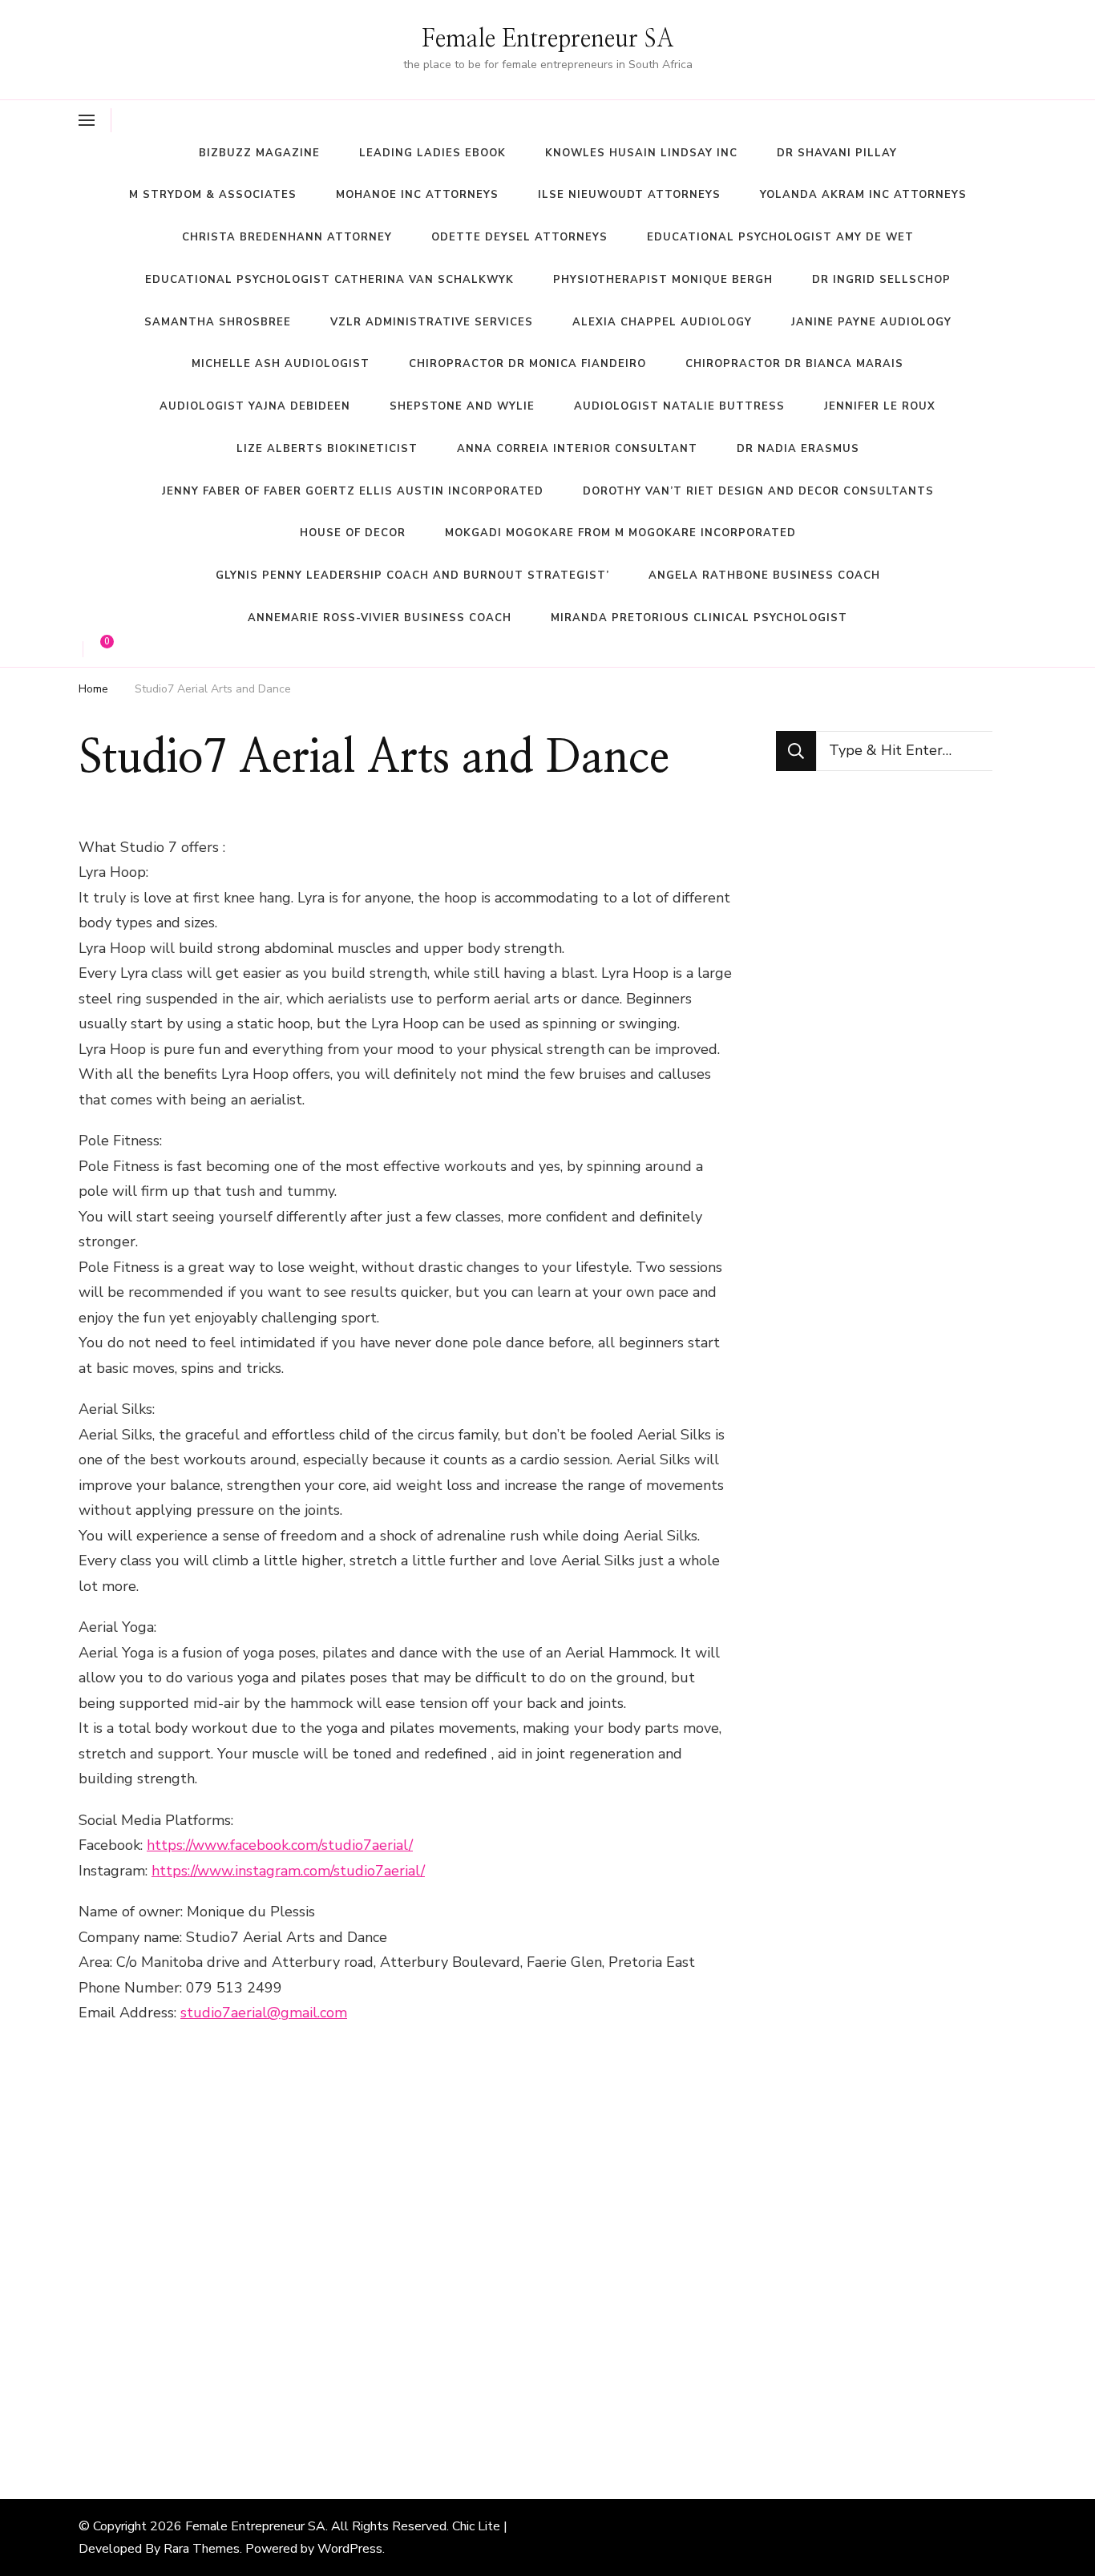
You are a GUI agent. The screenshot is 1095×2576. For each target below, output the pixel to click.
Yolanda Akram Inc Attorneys (863, 195)
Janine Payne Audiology (871, 322)
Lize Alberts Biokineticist (327, 449)
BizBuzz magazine (259, 153)
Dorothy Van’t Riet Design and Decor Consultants (758, 491)
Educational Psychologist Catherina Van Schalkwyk (329, 280)
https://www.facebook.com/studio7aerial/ (280, 1845)
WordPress (350, 2549)
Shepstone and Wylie (462, 406)
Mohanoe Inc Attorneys (417, 195)
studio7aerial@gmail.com (264, 2013)
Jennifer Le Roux (880, 406)
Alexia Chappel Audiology (662, 322)
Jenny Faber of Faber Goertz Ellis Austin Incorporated (353, 491)
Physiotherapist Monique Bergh (663, 280)
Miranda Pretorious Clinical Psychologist (699, 618)
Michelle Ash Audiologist (281, 364)
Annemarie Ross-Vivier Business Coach (380, 618)
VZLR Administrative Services (432, 322)
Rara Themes (202, 2549)
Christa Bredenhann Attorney (287, 237)
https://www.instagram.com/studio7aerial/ (288, 1871)
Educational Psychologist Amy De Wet (780, 237)
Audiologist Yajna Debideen (255, 406)
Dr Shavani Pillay (837, 153)
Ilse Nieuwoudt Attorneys (629, 195)
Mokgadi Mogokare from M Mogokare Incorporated (620, 533)
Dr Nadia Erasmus (798, 449)
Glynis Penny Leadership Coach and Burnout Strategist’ (412, 575)
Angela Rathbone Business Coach (764, 575)
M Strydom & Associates (213, 195)
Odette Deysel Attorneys (519, 237)
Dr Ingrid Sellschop (881, 280)
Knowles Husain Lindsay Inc (641, 153)
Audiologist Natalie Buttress (679, 406)
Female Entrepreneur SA (548, 39)
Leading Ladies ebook (432, 153)
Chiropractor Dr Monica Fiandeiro (527, 364)
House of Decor (353, 533)
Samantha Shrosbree (218, 322)
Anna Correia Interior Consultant (577, 449)
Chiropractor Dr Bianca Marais (794, 364)
